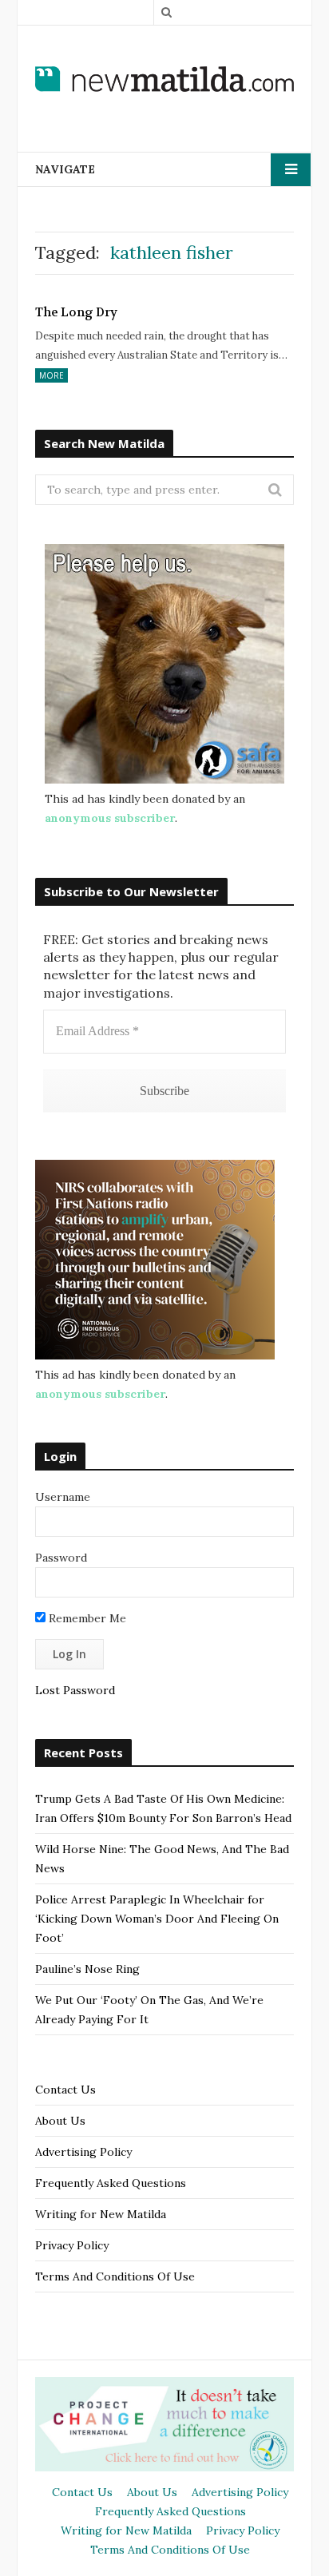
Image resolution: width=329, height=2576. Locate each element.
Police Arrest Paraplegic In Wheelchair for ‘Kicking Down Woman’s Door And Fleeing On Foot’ (157, 1919)
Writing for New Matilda (101, 2214)
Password (61, 1558)
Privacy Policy (72, 2245)
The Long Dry (76, 312)
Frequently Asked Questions (111, 2183)
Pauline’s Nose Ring (87, 1969)
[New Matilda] (164, 78)
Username (63, 1497)
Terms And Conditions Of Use (115, 2276)
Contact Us (65, 2090)
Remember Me (86, 1618)
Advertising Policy (83, 2152)
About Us (60, 2121)
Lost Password (75, 1690)
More (52, 375)
